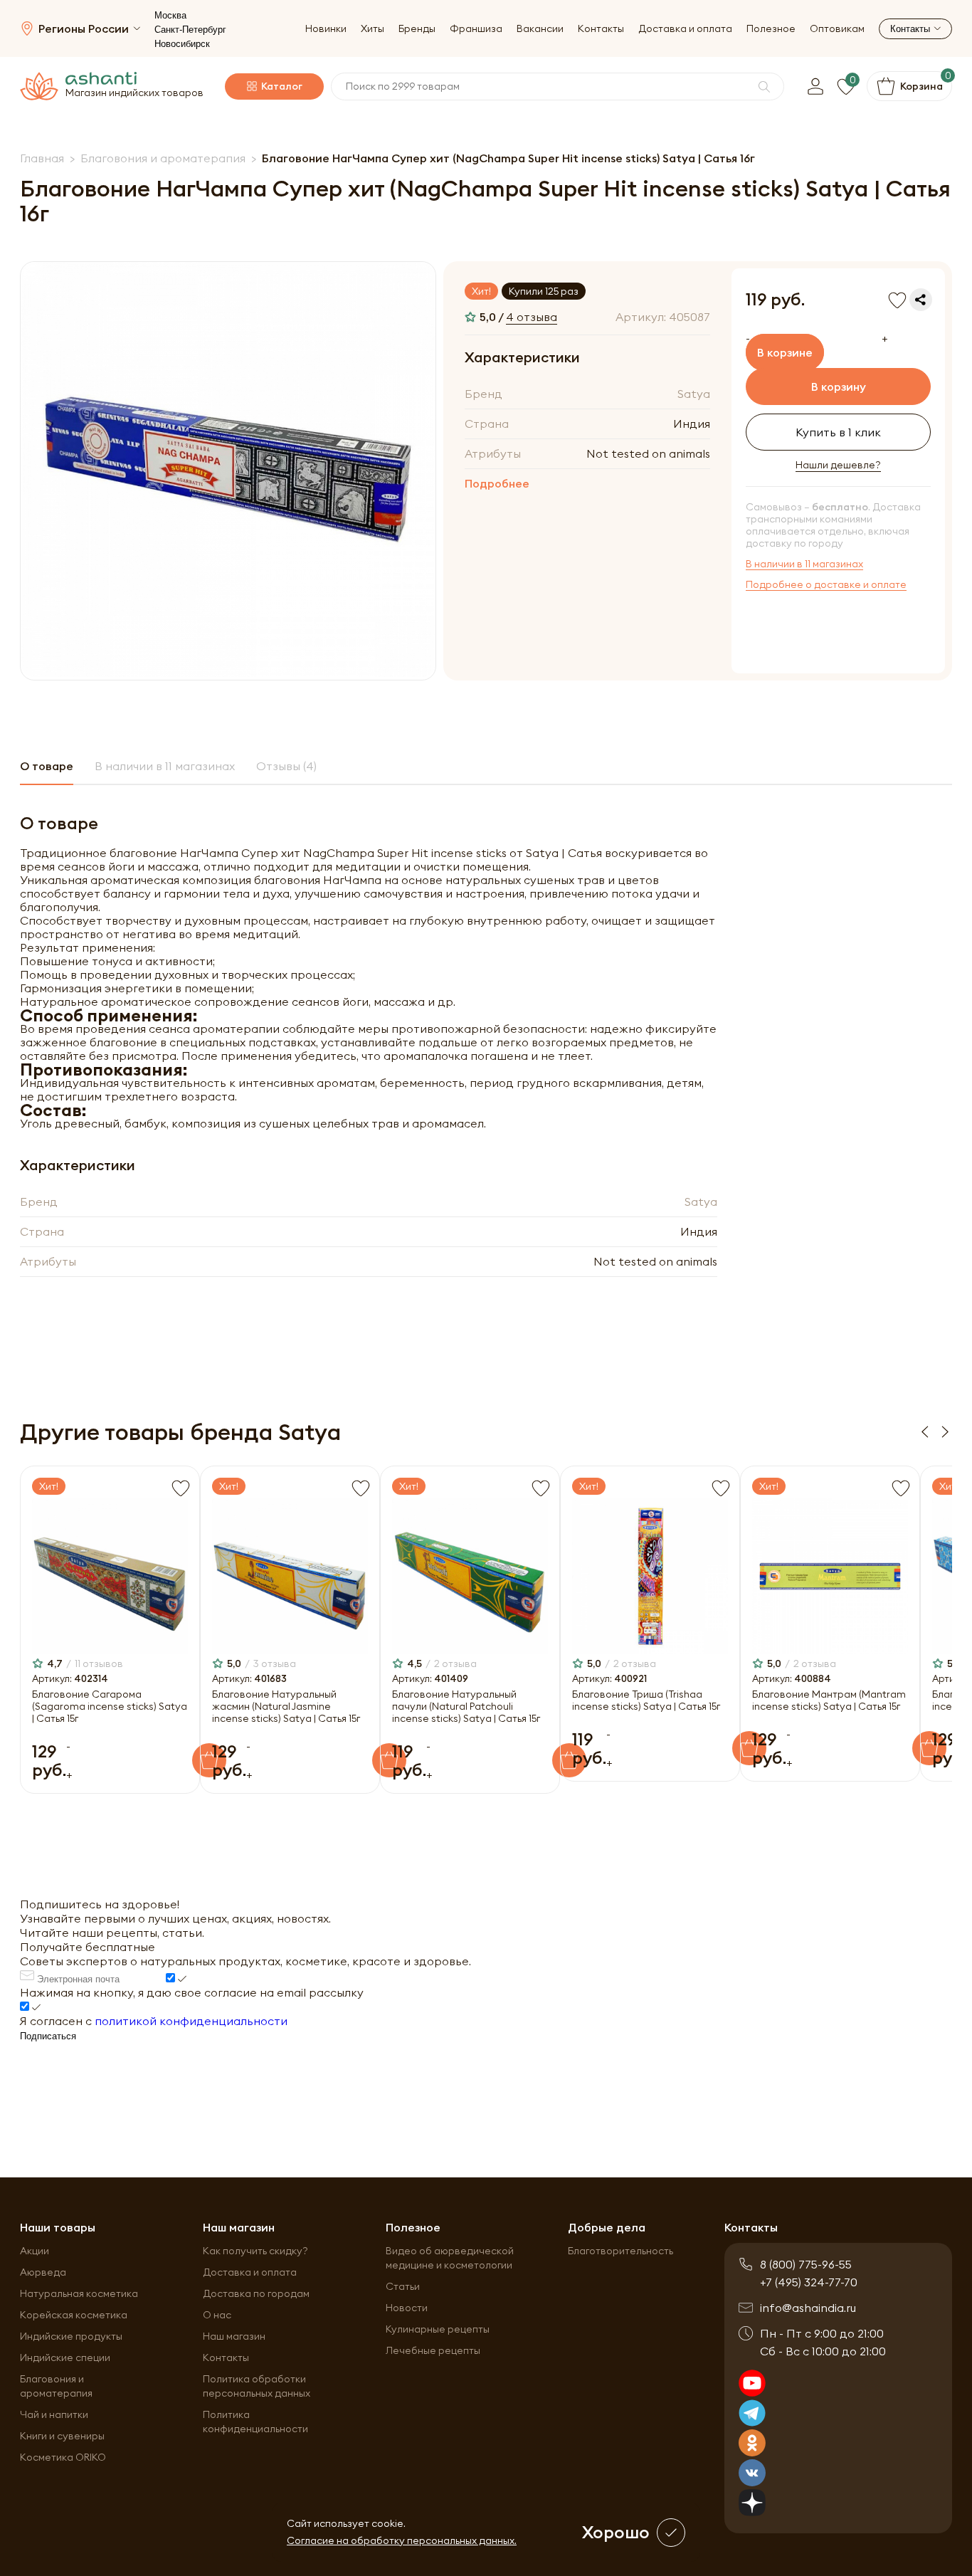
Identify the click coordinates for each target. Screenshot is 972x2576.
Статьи (403, 2286)
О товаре (47, 766)
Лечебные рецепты (433, 2350)
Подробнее (497, 483)
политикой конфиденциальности (191, 2021)
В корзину (839, 387)
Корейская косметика (74, 2315)
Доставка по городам (256, 2293)
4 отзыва (532, 317)
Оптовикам (837, 29)
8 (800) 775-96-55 (806, 2264)
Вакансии (540, 29)
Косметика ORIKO (63, 2457)
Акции (35, 2251)
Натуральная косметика (79, 2293)
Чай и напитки (54, 2414)
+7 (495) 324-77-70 (809, 2282)
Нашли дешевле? (838, 465)
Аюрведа (43, 2272)
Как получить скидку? (255, 2251)
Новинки (326, 29)
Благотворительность (620, 2251)
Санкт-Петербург (190, 30)
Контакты (601, 29)
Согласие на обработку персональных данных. (402, 2540)
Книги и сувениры (62, 2436)
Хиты (373, 29)
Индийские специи (65, 2357)
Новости (407, 2308)
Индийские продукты (71, 2336)
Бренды (417, 29)
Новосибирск (182, 44)
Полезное (771, 29)
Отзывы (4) (286, 766)
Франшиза (476, 29)
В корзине (785, 352)
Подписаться (48, 2036)
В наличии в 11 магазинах (804, 564)
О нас (217, 2315)
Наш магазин (234, 2336)
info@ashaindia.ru (808, 2308)
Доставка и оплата (685, 29)
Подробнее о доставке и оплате (826, 585)
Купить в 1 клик (838, 432)
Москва (170, 15)
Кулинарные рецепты (438, 2329)
